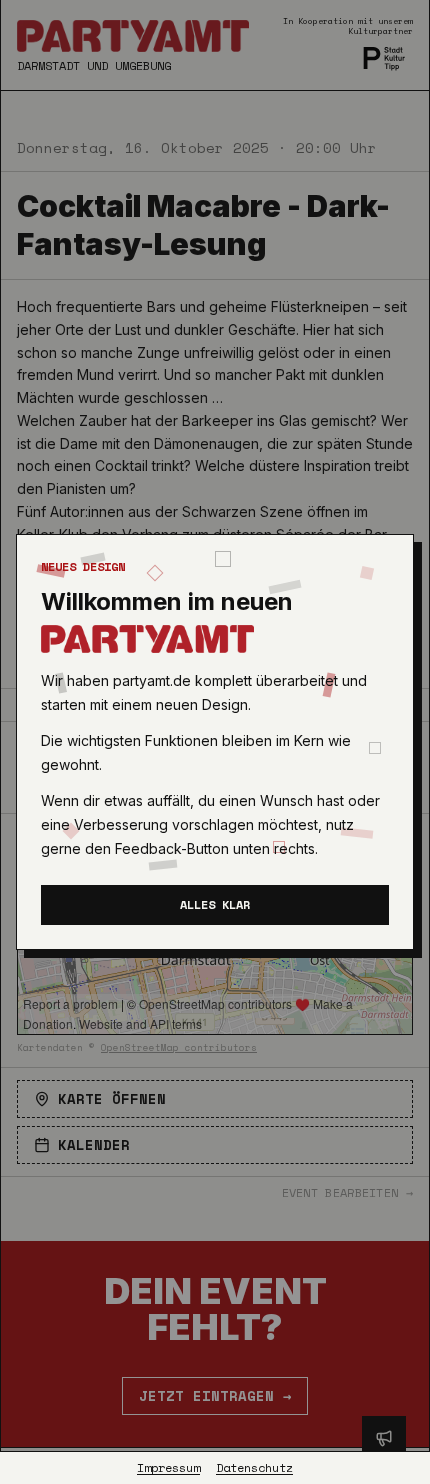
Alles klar (215, 904)
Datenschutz (254, 1468)
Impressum (168, 1468)
